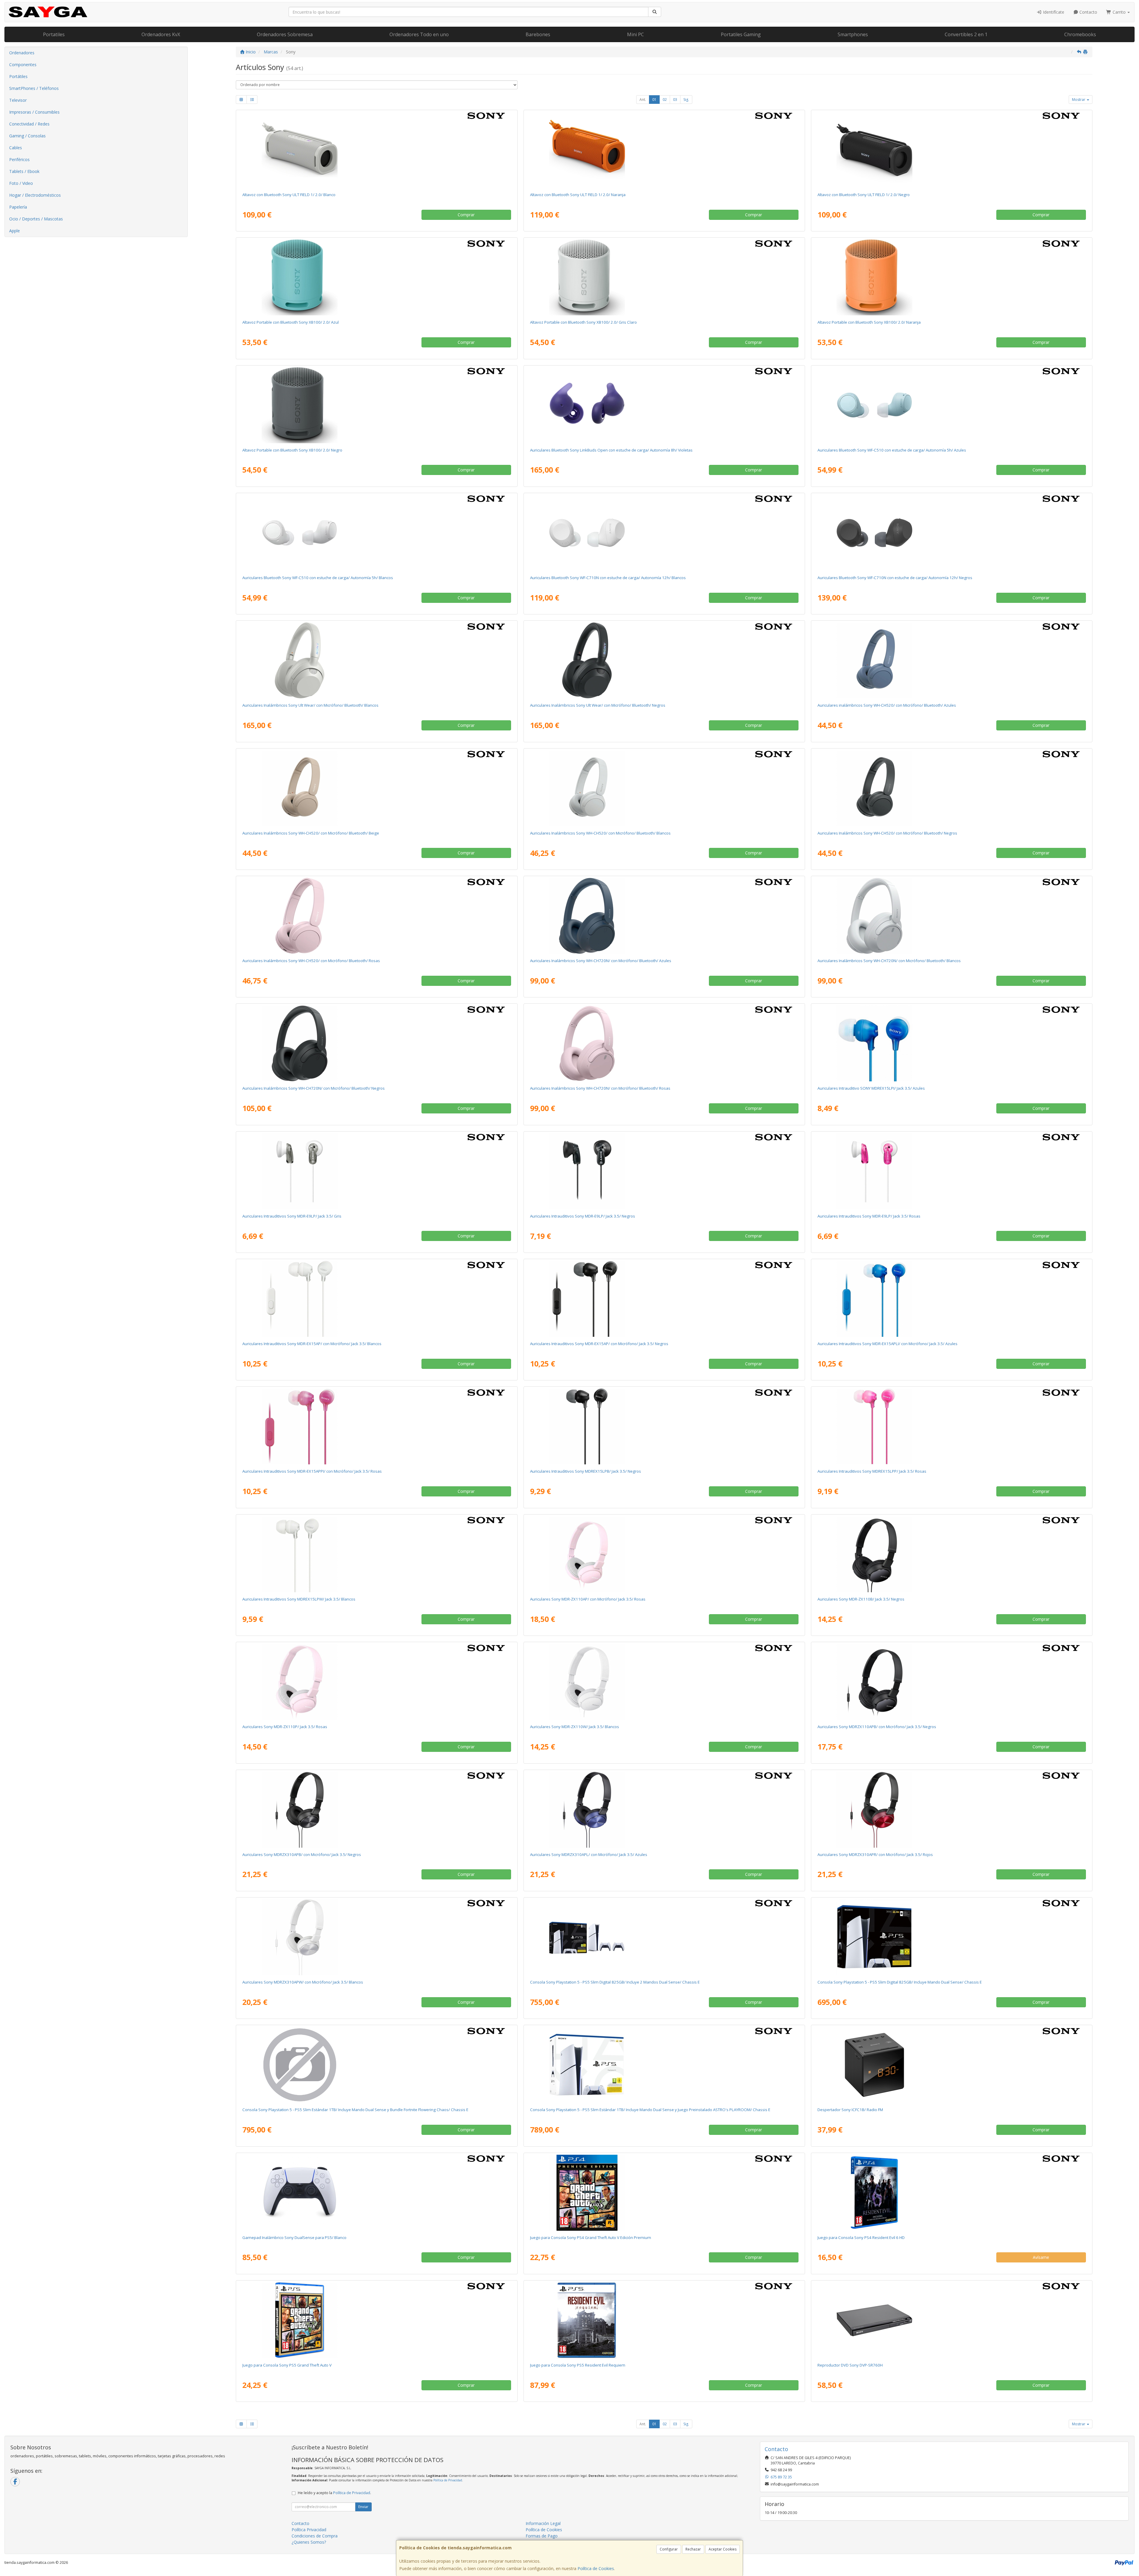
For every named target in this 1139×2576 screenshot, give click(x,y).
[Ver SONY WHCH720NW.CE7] (952, 916)
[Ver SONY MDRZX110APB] (952, 1682)
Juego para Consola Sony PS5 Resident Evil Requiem (578, 2365)
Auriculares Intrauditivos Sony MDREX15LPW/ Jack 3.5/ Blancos (299, 1599)
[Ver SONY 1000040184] (377, 2193)
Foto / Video (21, 183)
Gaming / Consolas (27, 136)
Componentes (23, 65)
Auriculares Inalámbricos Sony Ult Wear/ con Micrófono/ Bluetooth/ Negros (598, 705)
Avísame (1041, 2257)
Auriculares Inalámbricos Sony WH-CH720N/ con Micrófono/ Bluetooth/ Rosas (600, 1088)
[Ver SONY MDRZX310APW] (377, 1937)
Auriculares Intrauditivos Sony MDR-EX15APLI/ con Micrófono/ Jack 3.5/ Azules (887, 1344)
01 (654, 100)
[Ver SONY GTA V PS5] (377, 2320)
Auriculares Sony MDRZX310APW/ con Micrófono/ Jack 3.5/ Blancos (303, 1982)
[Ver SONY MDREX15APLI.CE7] (952, 1299)
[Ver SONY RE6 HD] (952, 2193)
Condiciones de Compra (315, 2536)
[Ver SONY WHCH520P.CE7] (377, 916)
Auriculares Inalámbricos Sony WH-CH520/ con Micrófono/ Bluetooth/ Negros (887, 833)
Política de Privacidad (448, 2480)
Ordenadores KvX (161, 34)
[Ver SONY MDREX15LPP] (952, 1426)
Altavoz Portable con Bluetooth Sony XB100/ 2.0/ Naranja (869, 322)
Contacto (1088, 12)
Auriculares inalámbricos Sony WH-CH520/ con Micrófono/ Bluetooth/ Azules (887, 705)
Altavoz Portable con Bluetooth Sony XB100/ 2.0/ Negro (292, 450)
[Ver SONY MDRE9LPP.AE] (952, 1171)
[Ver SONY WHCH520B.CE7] (952, 788)
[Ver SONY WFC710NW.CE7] (664, 533)
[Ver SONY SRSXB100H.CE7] (664, 277)
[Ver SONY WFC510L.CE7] (952, 405)
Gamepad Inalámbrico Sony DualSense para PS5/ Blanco (294, 2237)
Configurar (669, 2549)
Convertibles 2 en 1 (966, 34)
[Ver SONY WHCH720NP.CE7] (664, 1043)
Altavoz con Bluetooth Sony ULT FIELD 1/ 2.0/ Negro (864, 195)
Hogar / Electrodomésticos (35, 195)
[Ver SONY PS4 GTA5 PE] (664, 2193)
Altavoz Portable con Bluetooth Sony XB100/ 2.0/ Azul (291, 322)
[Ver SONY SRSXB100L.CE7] (377, 277)
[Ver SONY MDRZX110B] (952, 1554)
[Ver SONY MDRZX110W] (664, 1682)
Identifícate (1053, 12)
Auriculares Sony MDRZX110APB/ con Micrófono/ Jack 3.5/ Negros (877, 1727)
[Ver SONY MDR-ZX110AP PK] (664, 1554)
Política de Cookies (596, 2568)
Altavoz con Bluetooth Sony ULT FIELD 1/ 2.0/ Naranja (578, 195)
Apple (15, 231)
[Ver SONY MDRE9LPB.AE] (664, 1171)
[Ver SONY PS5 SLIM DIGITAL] (952, 1937)
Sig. (686, 100)
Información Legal (543, 2523)
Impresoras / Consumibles (34, 112)
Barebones (538, 34)
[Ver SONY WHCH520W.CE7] (664, 788)
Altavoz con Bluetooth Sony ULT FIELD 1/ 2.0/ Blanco (289, 195)
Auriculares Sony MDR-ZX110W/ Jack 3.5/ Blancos (575, 1727)
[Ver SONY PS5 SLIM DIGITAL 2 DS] (664, 1937)
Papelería (18, 207)
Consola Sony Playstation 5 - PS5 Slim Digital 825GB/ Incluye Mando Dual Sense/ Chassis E (900, 1982)
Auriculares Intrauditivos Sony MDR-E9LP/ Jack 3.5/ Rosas (869, 1216)
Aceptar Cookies (723, 2549)
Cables (16, 148)
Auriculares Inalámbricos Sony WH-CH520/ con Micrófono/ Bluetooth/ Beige (311, 833)
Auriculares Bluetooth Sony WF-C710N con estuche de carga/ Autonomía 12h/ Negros (895, 578)
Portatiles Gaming (741, 34)
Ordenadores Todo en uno (419, 34)
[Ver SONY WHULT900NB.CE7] (664, 660)
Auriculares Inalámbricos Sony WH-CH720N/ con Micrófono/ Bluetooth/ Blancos (889, 961)
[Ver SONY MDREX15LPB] (664, 1426)
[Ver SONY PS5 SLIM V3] (664, 2065)
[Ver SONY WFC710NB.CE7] (952, 533)
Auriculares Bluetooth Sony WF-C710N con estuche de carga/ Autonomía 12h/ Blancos (608, 578)
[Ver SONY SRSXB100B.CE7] (377, 405)
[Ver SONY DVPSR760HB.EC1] (952, 2320)
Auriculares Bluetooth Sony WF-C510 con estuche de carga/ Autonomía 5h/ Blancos (318, 578)
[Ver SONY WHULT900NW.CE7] (377, 660)
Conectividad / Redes (29, 124)
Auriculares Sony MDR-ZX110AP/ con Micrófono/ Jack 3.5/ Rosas (588, 1599)
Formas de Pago (542, 2536)
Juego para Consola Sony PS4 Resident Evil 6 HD (861, 2237)
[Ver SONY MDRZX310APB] (377, 1810)
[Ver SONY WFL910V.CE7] (664, 405)
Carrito (1119, 12)
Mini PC (635, 34)
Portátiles (18, 76)
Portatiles (54, 34)
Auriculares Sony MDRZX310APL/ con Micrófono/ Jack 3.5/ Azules (589, 1854)
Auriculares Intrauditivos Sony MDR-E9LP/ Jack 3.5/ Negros (583, 1216)
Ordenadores (22, 53)
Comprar (466, 215)
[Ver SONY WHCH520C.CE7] (377, 788)
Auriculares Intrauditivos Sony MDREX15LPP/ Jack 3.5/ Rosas (872, 1471)
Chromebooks (1080, 34)
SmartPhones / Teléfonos (34, 88)
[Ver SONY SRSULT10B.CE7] (952, 150)
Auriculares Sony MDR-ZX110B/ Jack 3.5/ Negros (861, 1599)
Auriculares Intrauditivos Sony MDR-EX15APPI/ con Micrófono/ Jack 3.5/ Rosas (312, 1471)
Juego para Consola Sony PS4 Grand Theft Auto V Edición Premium (591, 2237)
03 (675, 100)
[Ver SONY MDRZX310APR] (952, 1810)
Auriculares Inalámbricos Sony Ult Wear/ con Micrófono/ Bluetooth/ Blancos (310, 705)
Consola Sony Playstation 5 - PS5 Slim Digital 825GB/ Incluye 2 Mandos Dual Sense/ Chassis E (615, 1982)
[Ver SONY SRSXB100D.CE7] (952, 277)
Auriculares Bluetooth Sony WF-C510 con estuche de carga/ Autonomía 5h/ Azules (892, 450)
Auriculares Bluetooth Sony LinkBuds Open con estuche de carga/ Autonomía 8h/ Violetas (611, 450)
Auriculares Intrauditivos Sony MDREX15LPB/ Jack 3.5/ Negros (586, 1471)
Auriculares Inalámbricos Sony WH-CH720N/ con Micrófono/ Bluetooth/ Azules (601, 961)
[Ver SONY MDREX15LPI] (952, 1043)
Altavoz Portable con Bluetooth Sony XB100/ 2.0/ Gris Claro (583, 322)
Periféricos (19, 159)
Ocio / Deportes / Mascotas (36, 219)
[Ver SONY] (377, 2065)
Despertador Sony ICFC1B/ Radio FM (850, 2110)
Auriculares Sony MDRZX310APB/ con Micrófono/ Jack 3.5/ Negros (302, 1854)
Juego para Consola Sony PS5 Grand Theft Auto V (287, 2365)
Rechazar (693, 2549)
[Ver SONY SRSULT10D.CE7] (664, 150)
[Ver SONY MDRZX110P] (377, 1682)
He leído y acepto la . (334, 2493)
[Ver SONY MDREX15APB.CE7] (664, 1299)
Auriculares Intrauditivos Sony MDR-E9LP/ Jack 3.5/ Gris (292, 1216)
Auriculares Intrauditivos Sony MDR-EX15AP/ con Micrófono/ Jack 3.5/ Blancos (312, 1344)
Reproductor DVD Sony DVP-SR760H (850, 2365)
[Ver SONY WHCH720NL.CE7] (664, 916)
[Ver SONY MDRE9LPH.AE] (377, 1171)
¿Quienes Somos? (309, 2542)
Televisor (18, 100)
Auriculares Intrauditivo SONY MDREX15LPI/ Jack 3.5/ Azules (871, 1088)
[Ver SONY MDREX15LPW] (377, 1554)
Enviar (363, 2507)
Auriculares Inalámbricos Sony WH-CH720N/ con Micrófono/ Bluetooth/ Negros (314, 1088)
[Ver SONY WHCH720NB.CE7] (377, 1043)
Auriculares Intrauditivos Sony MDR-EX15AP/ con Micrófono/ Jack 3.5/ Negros (599, 1344)
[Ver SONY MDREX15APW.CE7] (377, 1299)
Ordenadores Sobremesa (285, 34)
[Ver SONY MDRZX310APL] (664, 1810)
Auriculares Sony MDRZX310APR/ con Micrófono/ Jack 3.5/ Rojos (875, 1854)
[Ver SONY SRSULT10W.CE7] (377, 150)
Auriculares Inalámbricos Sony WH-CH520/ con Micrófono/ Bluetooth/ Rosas (311, 961)
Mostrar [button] (1079, 100)
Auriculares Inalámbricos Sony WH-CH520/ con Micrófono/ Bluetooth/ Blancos (600, 833)
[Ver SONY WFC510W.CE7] (377, 533)
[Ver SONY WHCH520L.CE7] (952, 660)
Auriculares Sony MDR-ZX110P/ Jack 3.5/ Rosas (285, 1727)
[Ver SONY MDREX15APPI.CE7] (377, 1426)
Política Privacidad (309, 2530)
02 (665, 100)
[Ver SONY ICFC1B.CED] (952, 2065)
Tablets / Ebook (24, 171)
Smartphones (853, 34)
